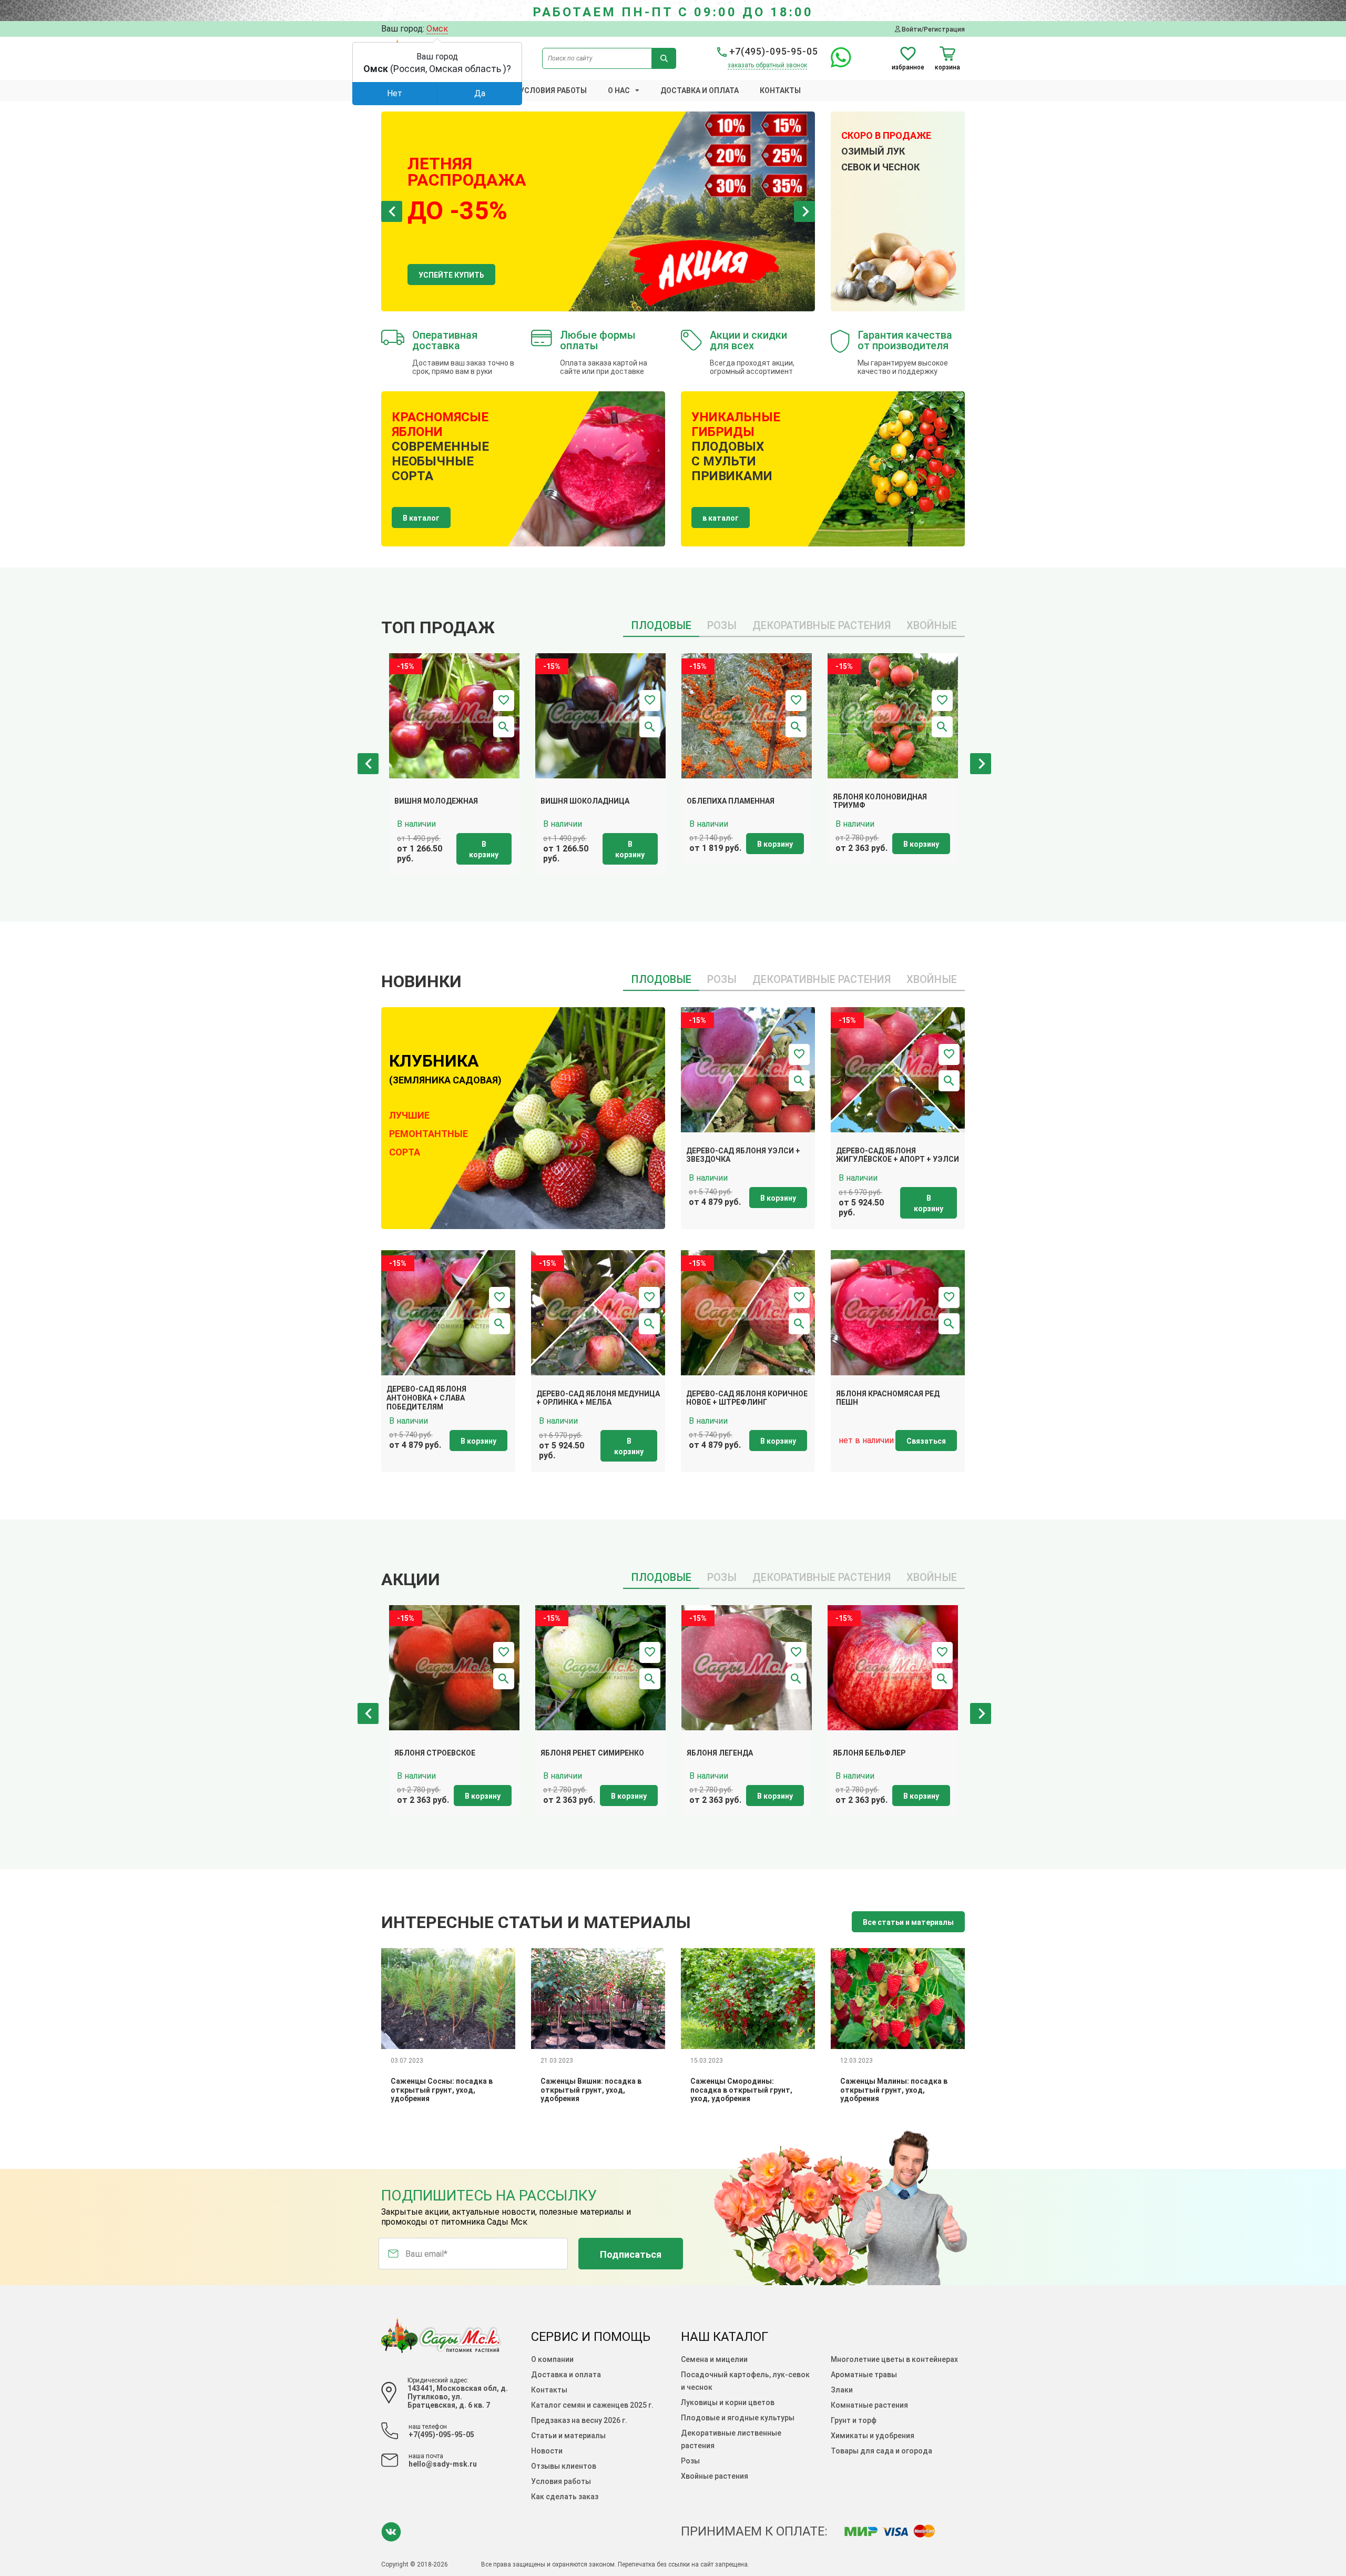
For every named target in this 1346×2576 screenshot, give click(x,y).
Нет (395, 93)
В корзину (484, 849)
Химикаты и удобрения (873, 2436)
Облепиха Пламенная (731, 801)
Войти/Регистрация (932, 29)
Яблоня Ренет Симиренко (592, 1753)
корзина (947, 67)
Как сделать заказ (565, 2497)
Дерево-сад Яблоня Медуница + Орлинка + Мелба (598, 1398)
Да (480, 93)
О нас (619, 90)
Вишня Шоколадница (585, 801)
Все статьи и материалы (908, 1922)
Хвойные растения (715, 2476)
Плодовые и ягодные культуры (738, 2418)
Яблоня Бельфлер (869, 1753)
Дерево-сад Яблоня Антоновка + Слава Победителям (426, 1398)
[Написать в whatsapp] (836, 63)
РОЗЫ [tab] (722, 625)
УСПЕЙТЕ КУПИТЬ (451, 275)
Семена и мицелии (714, 2359)
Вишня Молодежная (436, 801)
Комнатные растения (869, 2405)
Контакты (780, 90)
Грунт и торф (854, 2420)
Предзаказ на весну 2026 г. (579, 2420)
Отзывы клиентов (564, 2466)
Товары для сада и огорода (881, 2451)
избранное (908, 67)
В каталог (421, 518)
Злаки (842, 2390)
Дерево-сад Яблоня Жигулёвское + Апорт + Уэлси (898, 1155)
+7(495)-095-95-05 (772, 51)
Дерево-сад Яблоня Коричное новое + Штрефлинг (747, 1398)
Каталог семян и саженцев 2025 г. (592, 2405)
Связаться (926, 1441)
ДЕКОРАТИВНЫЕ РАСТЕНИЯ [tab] (822, 625)
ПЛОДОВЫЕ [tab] (661, 625)
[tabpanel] (598, 211)
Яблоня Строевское (435, 1753)
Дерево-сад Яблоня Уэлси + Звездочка (743, 1155)
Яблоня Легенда (720, 1753)
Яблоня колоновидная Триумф (880, 801)
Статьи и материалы (568, 2436)
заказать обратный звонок (767, 65)
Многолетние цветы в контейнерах (894, 2359)
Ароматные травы (864, 2375)
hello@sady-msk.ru (443, 2464)
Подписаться (631, 2254)
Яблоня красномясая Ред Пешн (888, 1398)
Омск (437, 29)
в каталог (721, 518)
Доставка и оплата (700, 90)
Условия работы (553, 90)
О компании (552, 2359)
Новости (547, 2451)
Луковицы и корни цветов (728, 2402)
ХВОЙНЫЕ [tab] (932, 625)
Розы (690, 2461)
